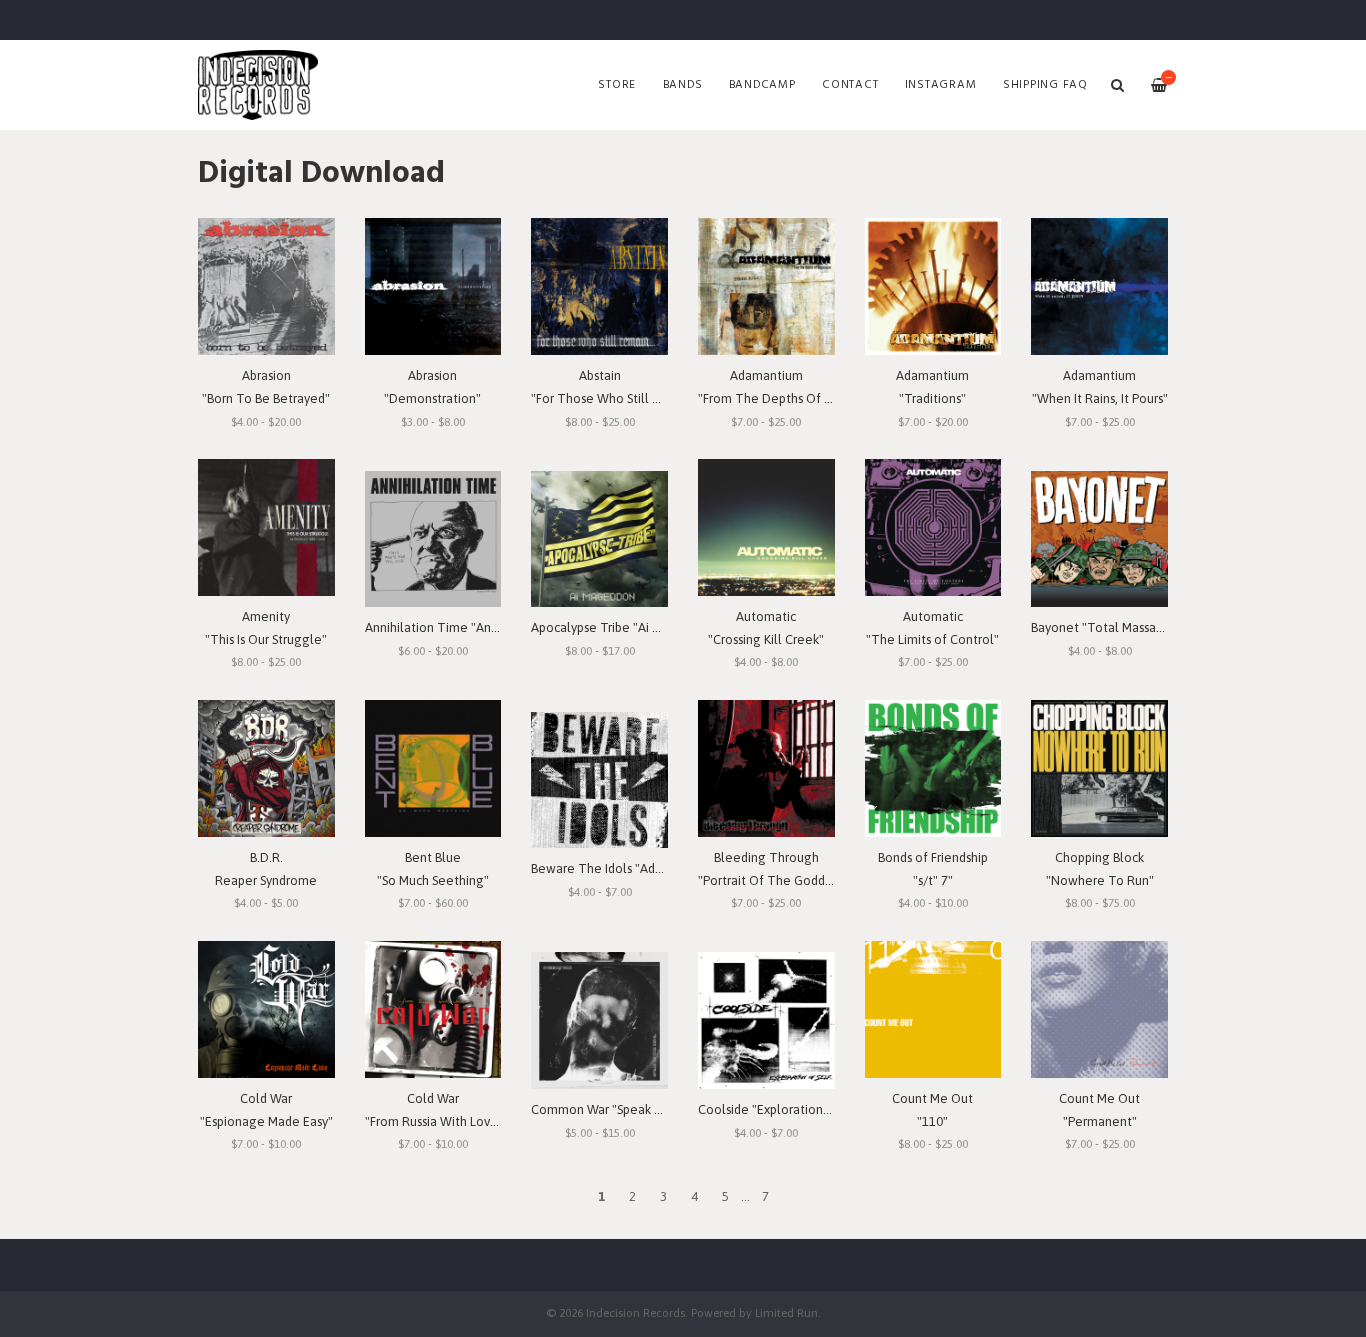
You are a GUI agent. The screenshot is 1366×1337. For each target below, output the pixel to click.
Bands (683, 85)
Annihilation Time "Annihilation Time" (474, 627)
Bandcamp (762, 85)
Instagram (941, 85)
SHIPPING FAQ (1045, 85)
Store (617, 85)
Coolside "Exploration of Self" (784, 1109)
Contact (850, 85)
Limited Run (786, 1312)
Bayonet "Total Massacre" (1105, 627)
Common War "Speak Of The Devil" (632, 1109)
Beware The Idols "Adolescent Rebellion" (651, 868)
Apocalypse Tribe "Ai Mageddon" (625, 627)
